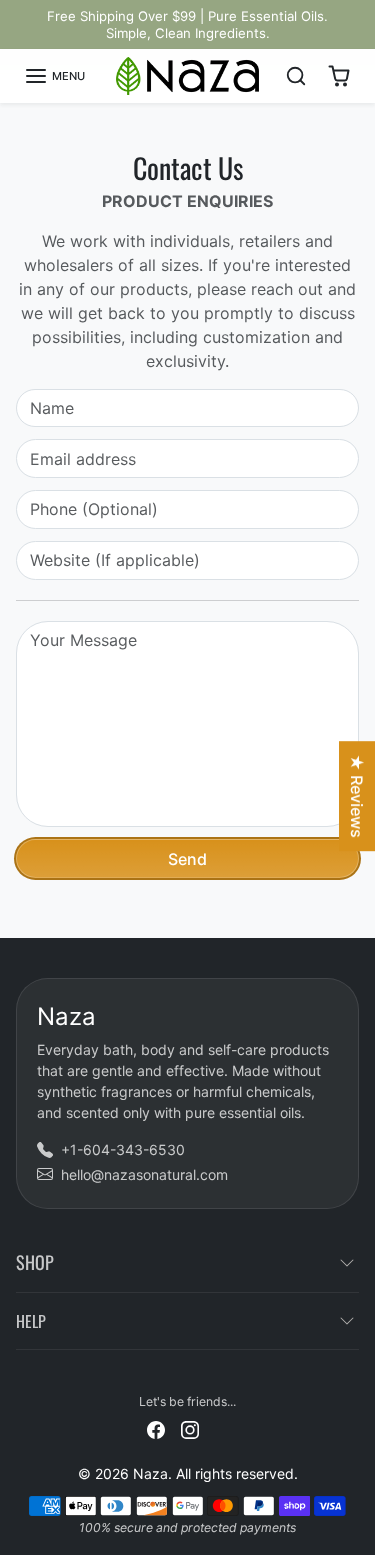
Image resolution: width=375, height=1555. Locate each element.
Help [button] (31, 1321)
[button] (54, 76)
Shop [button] (35, 1262)
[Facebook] (156, 1428)
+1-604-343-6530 (123, 1149)
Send (187, 859)
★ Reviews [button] (357, 796)
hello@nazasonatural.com (144, 1174)
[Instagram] (190, 1428)
